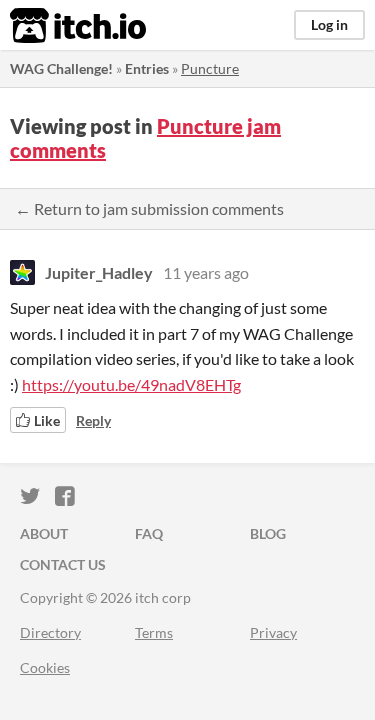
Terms (154, 632)
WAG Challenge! (61, 68)
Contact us (63, 564)
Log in (329, 24)
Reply (93, 420)
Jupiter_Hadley (99, 272)
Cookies (45, 667)
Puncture (210, 68)
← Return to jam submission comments (149, 208)
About (44, 533)
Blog (268, 533)
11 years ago (206, 272)
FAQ (149, 533)
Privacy (273, 632)
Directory (50, 632)
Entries (147, 68)
